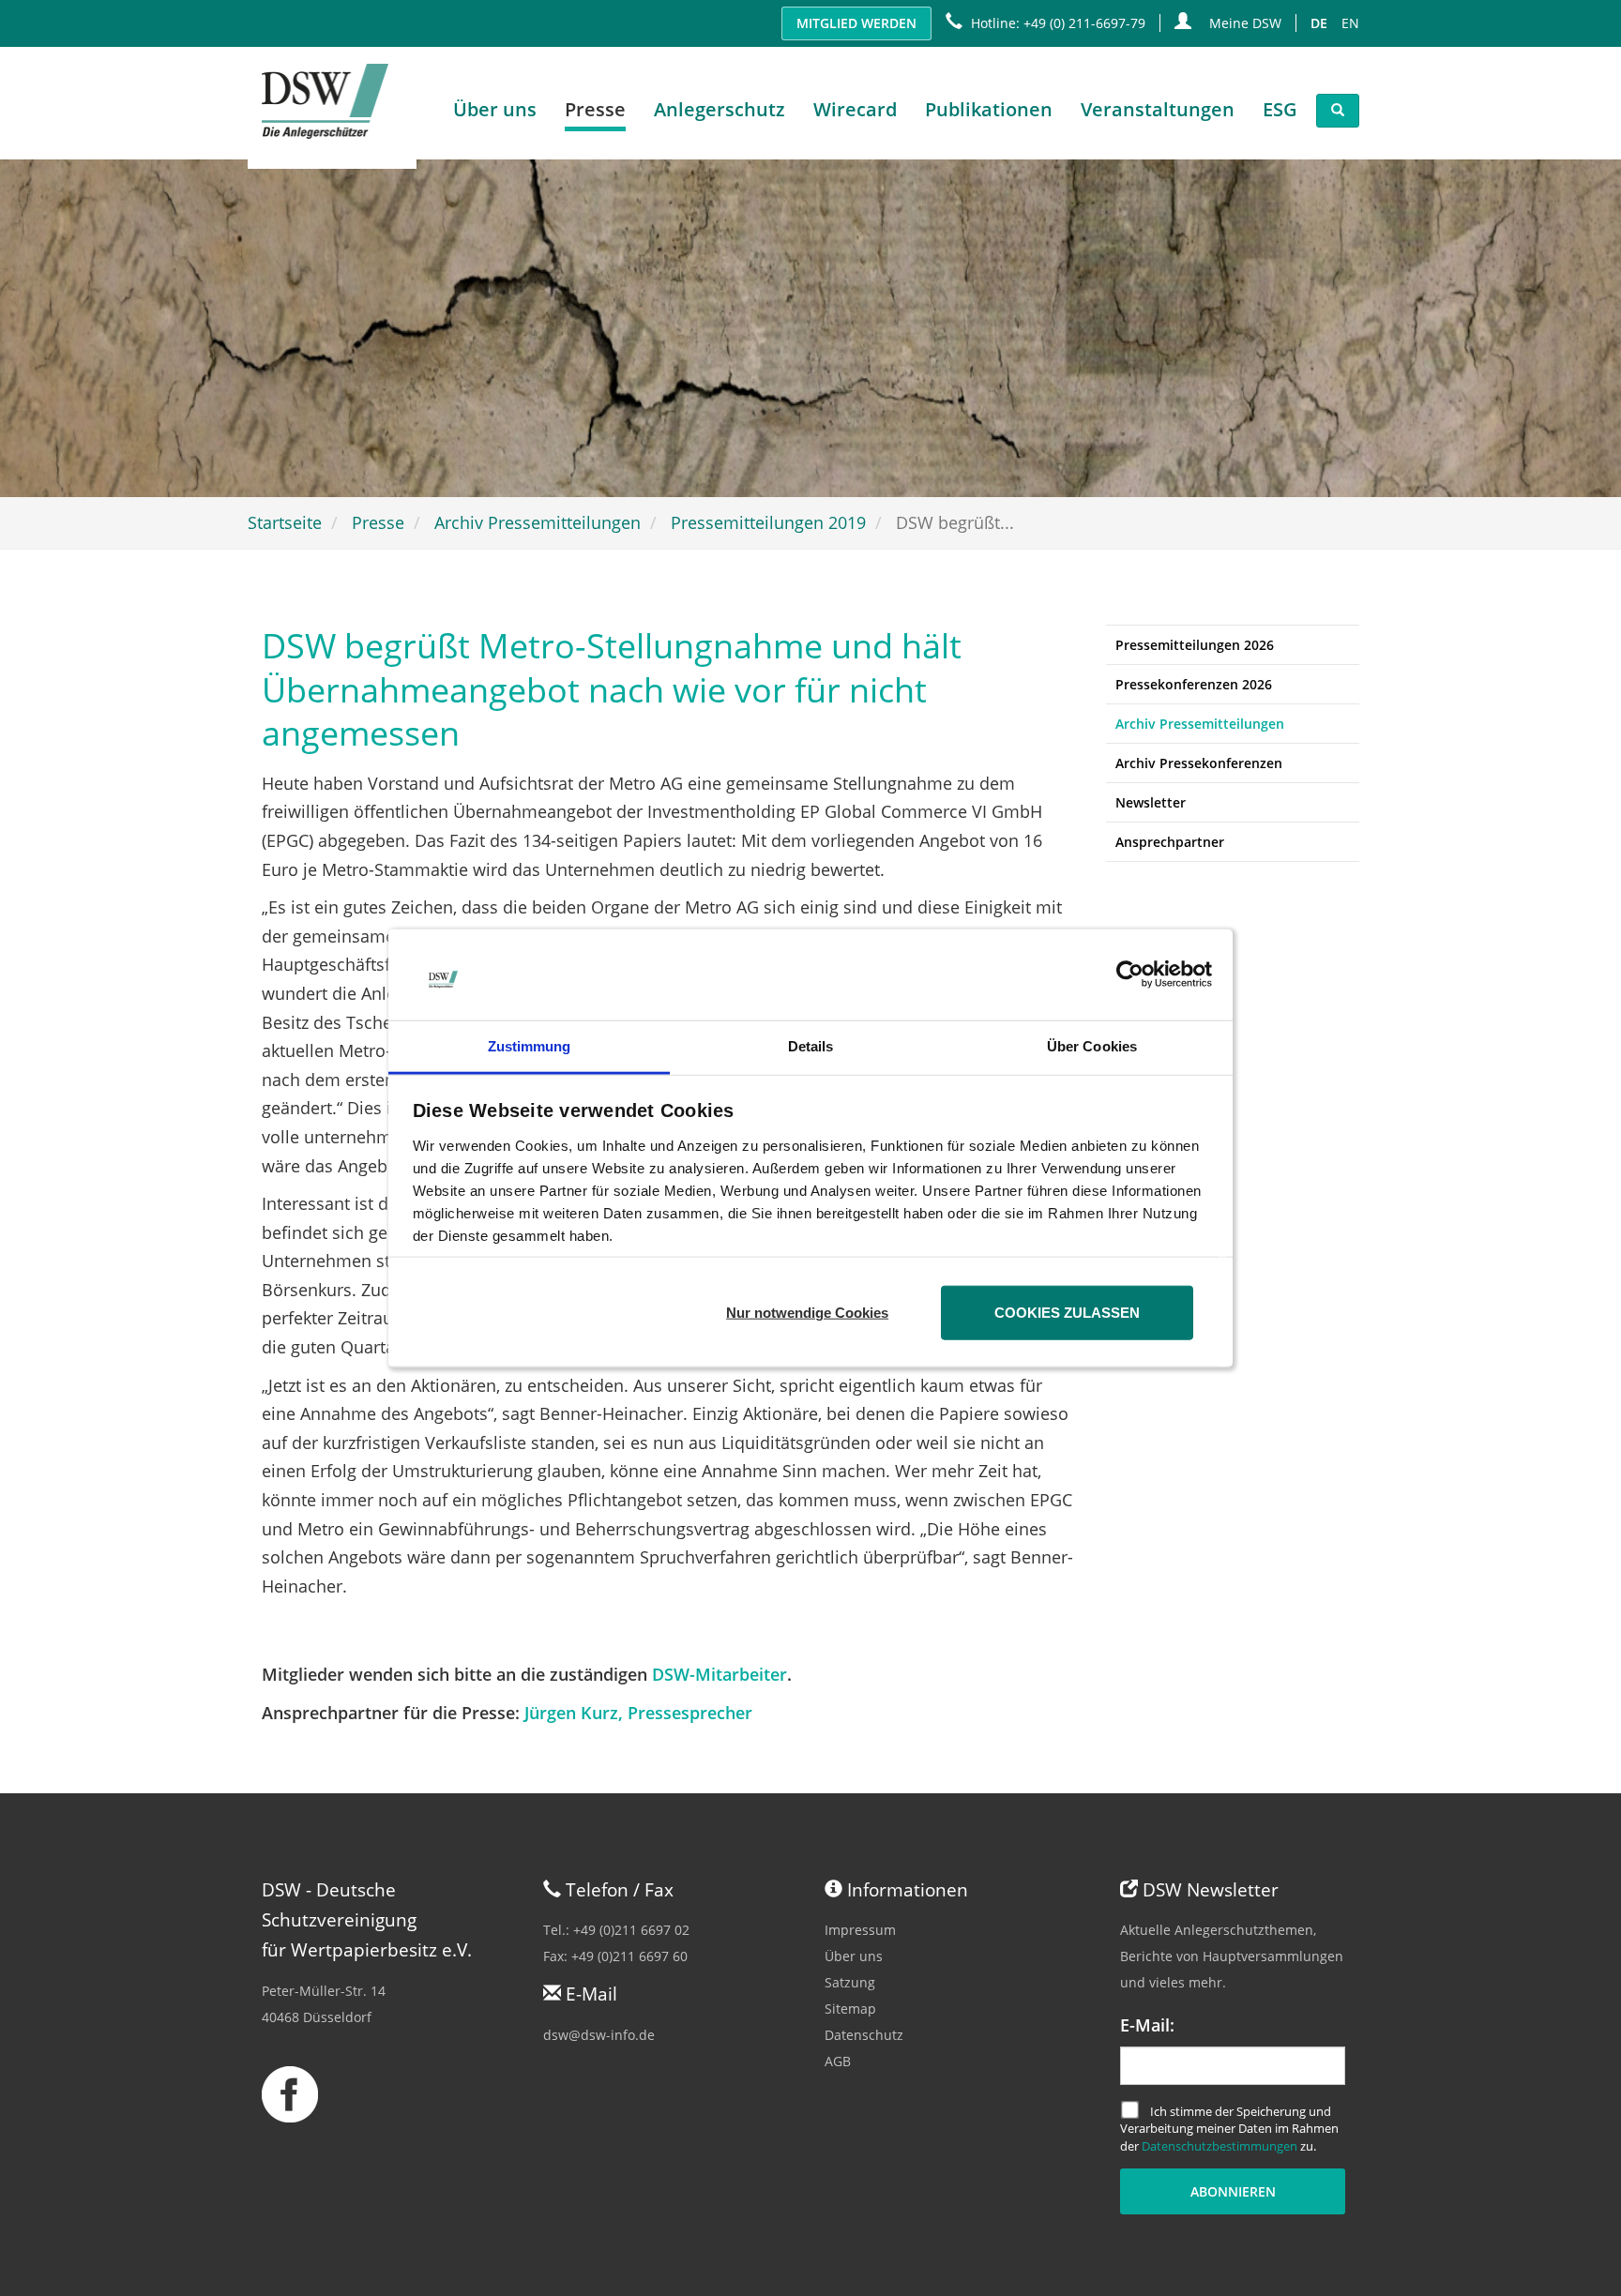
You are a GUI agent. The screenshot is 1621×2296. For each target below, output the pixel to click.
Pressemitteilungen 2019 (768, 522)
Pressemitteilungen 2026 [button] (1195, 645)
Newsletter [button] (1151, 802)
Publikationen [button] (989, 109)
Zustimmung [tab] (530, 1046)
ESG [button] (1280, 109)
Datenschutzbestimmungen (1220, 2146)
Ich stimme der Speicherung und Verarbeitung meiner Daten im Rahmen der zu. (1229, 2128)
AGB (838, 2061)
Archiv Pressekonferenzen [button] (1199, 763)
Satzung (850, 1982)
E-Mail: (1147, 2025)
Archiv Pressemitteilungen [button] (1200, 724)
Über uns (854, 1956)
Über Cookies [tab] (1092, 1046)
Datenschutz (864, 2035)
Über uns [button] (495, 109)
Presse (378, 522)
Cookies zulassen (1067, 1313)
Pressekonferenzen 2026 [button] (1194, 684)
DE (1319, 23)
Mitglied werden (856, 23)
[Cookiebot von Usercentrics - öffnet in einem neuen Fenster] (1130, 974)
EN (1350, 23)
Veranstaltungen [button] (1158, 109)
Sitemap (850, 2009)
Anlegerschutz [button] (720, 109)
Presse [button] (595, 109)
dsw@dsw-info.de (599, 2035)
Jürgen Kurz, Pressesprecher (638, 1713)
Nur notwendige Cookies (807, 1313)
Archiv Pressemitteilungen (538, 522)
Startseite (285, 522)
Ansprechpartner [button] (1170, 842)
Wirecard (855, 109)
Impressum (860, 1930)
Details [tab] (811, 1046)
